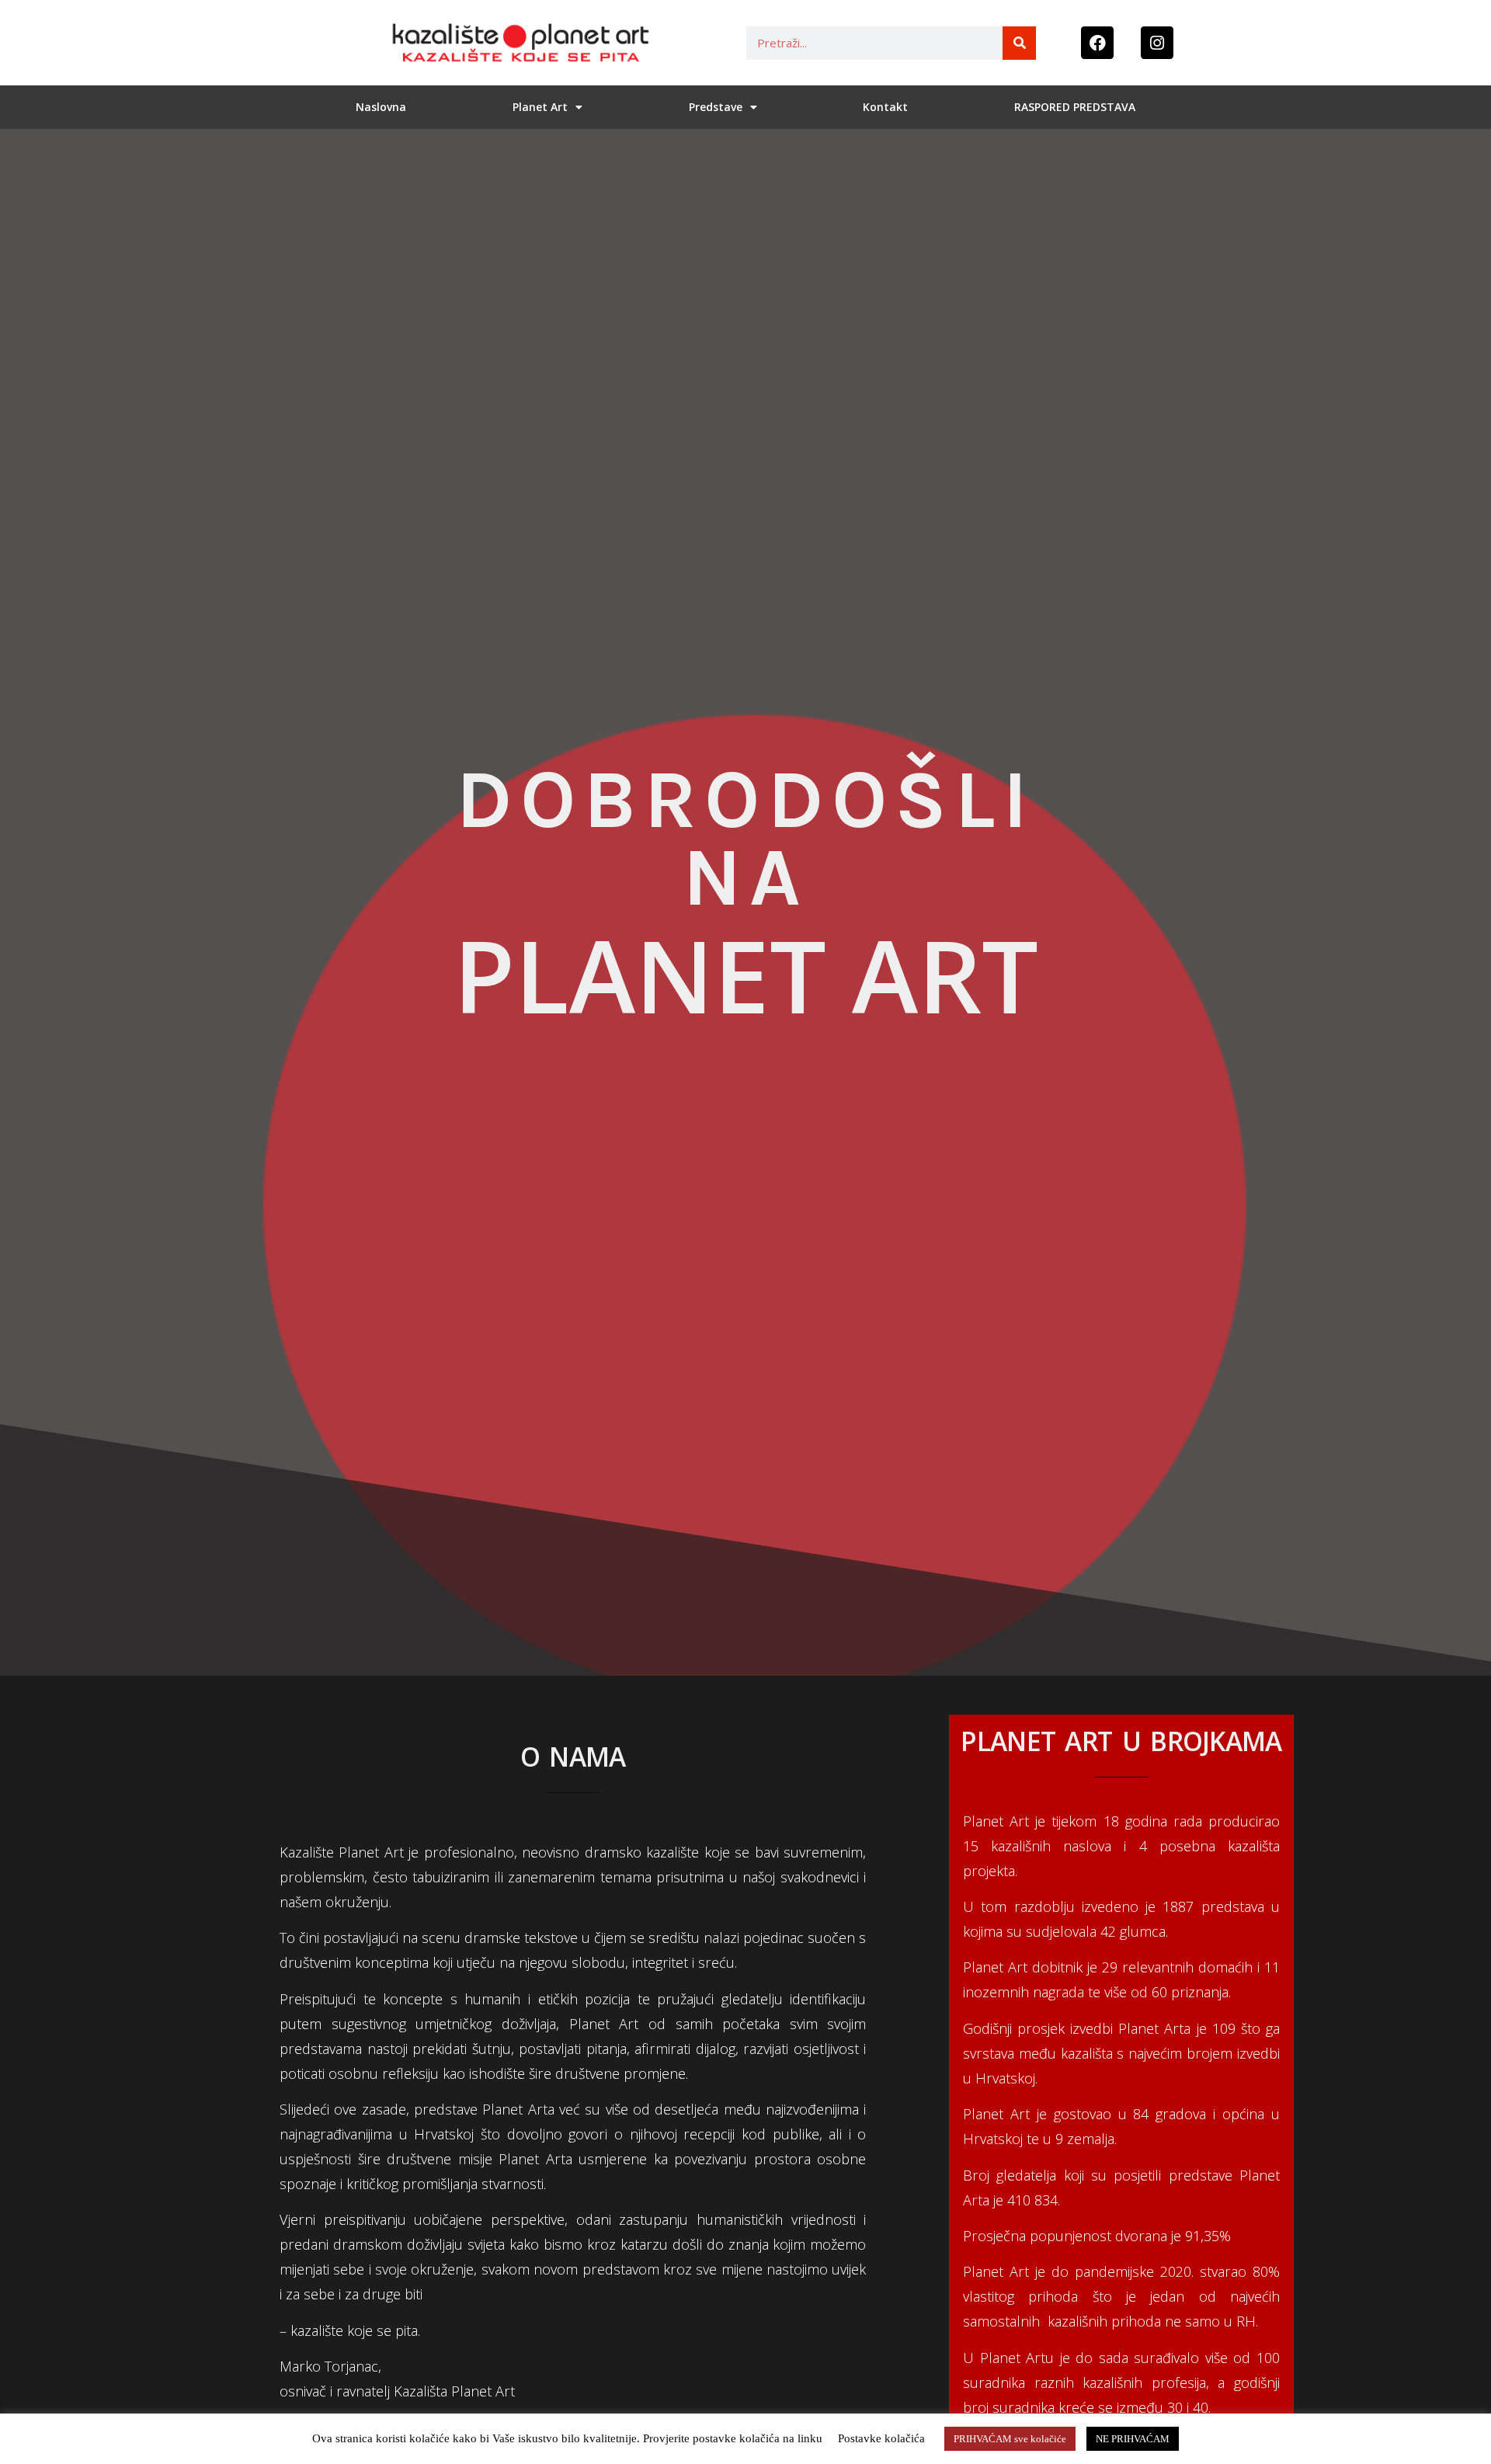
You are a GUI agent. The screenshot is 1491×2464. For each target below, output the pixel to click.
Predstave (716, 107)
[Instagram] (1157, 43)
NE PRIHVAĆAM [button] (1133, 2439)
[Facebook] (1097, 43)
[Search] (1019, 43)
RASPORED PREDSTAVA (1075, 107)
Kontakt (885, 107)
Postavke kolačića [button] (881, 2438)
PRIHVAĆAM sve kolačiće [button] (1010, 2439)
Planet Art (540, 107)
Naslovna (381, 107)
